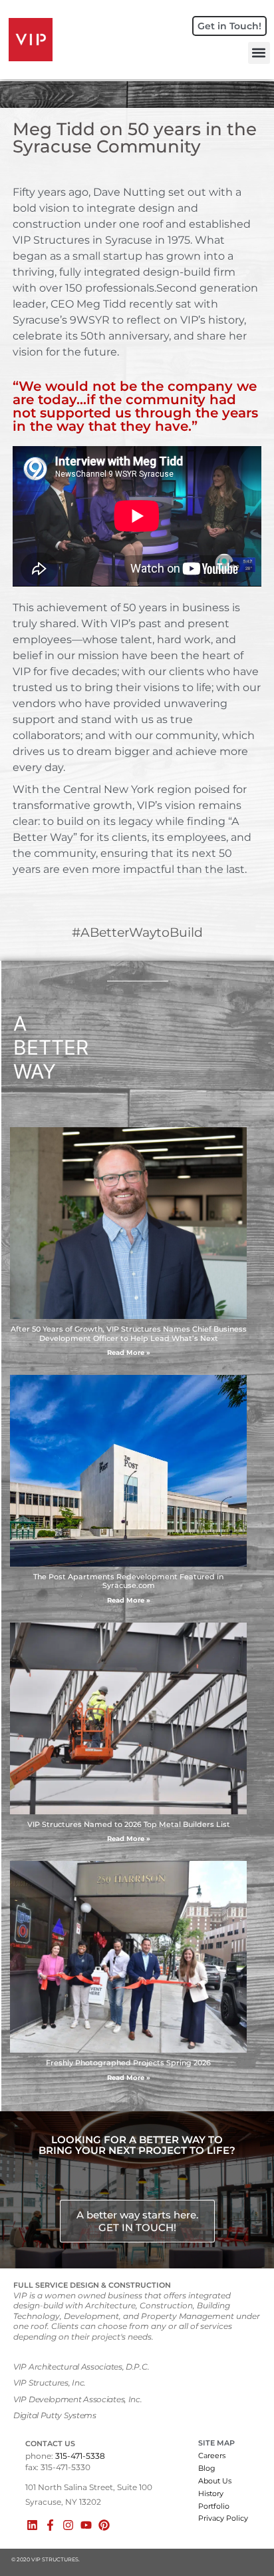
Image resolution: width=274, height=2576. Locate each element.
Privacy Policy (223, 2518)
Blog (207, 2468)
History (211, 2493)
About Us (215, 2481)
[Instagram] (68, 2525)
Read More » (129, 1353)
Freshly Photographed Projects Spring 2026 (128, 2063)
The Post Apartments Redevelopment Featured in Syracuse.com (128, 1581)
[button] (259, 53)
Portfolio (214, 2506)
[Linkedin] (32, 2525)
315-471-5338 (80, 2456)
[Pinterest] (104, 2525)
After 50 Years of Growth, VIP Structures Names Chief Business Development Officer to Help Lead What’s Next (129, 1333)
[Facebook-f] (50, 2525)
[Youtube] (86, 2525)
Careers (212, 2455)
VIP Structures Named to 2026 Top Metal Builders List (129, 1824)
